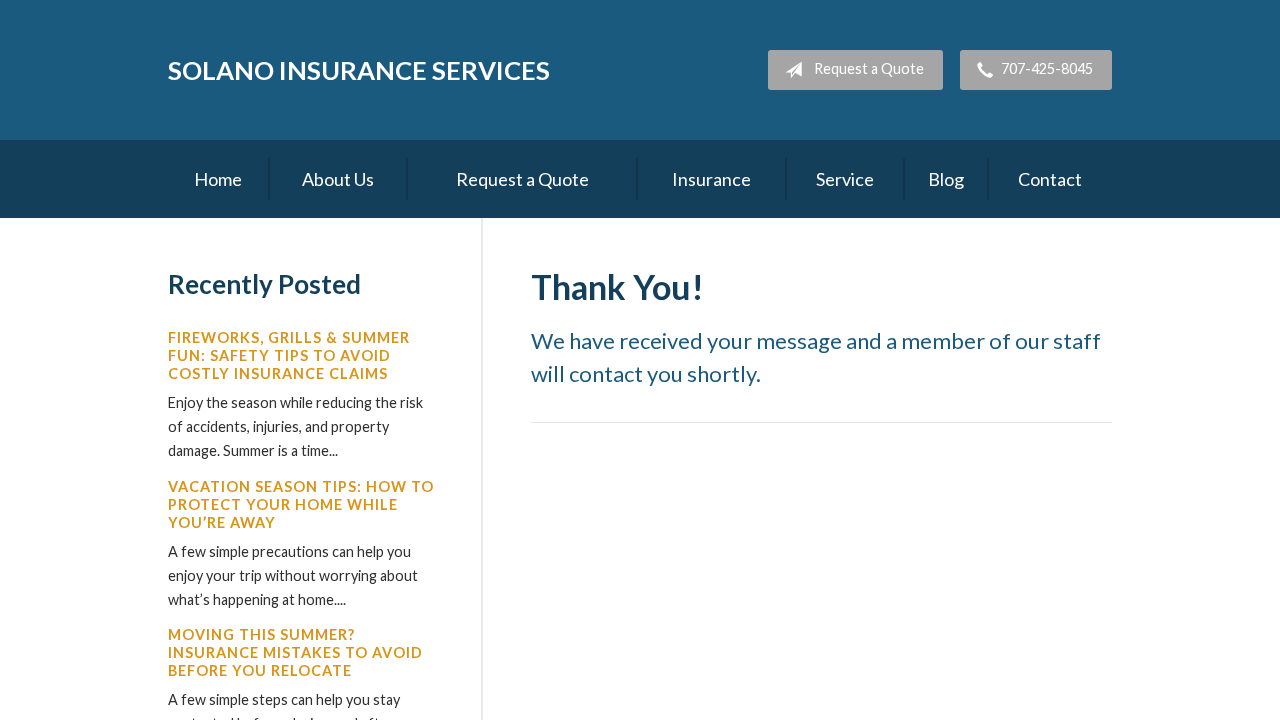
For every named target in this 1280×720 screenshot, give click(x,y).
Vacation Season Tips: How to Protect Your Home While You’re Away (301, 504)
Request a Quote (869, 68)
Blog (946, 179)
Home (218, 179)
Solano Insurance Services (359, 70)
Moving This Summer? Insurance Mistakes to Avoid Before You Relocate (295, 652)
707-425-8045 (1047, 68)
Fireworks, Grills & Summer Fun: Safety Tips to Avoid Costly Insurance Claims (289, 355)
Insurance (711, 179)
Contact (1050, 179)
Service (845, 179)
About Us (338, 179)
